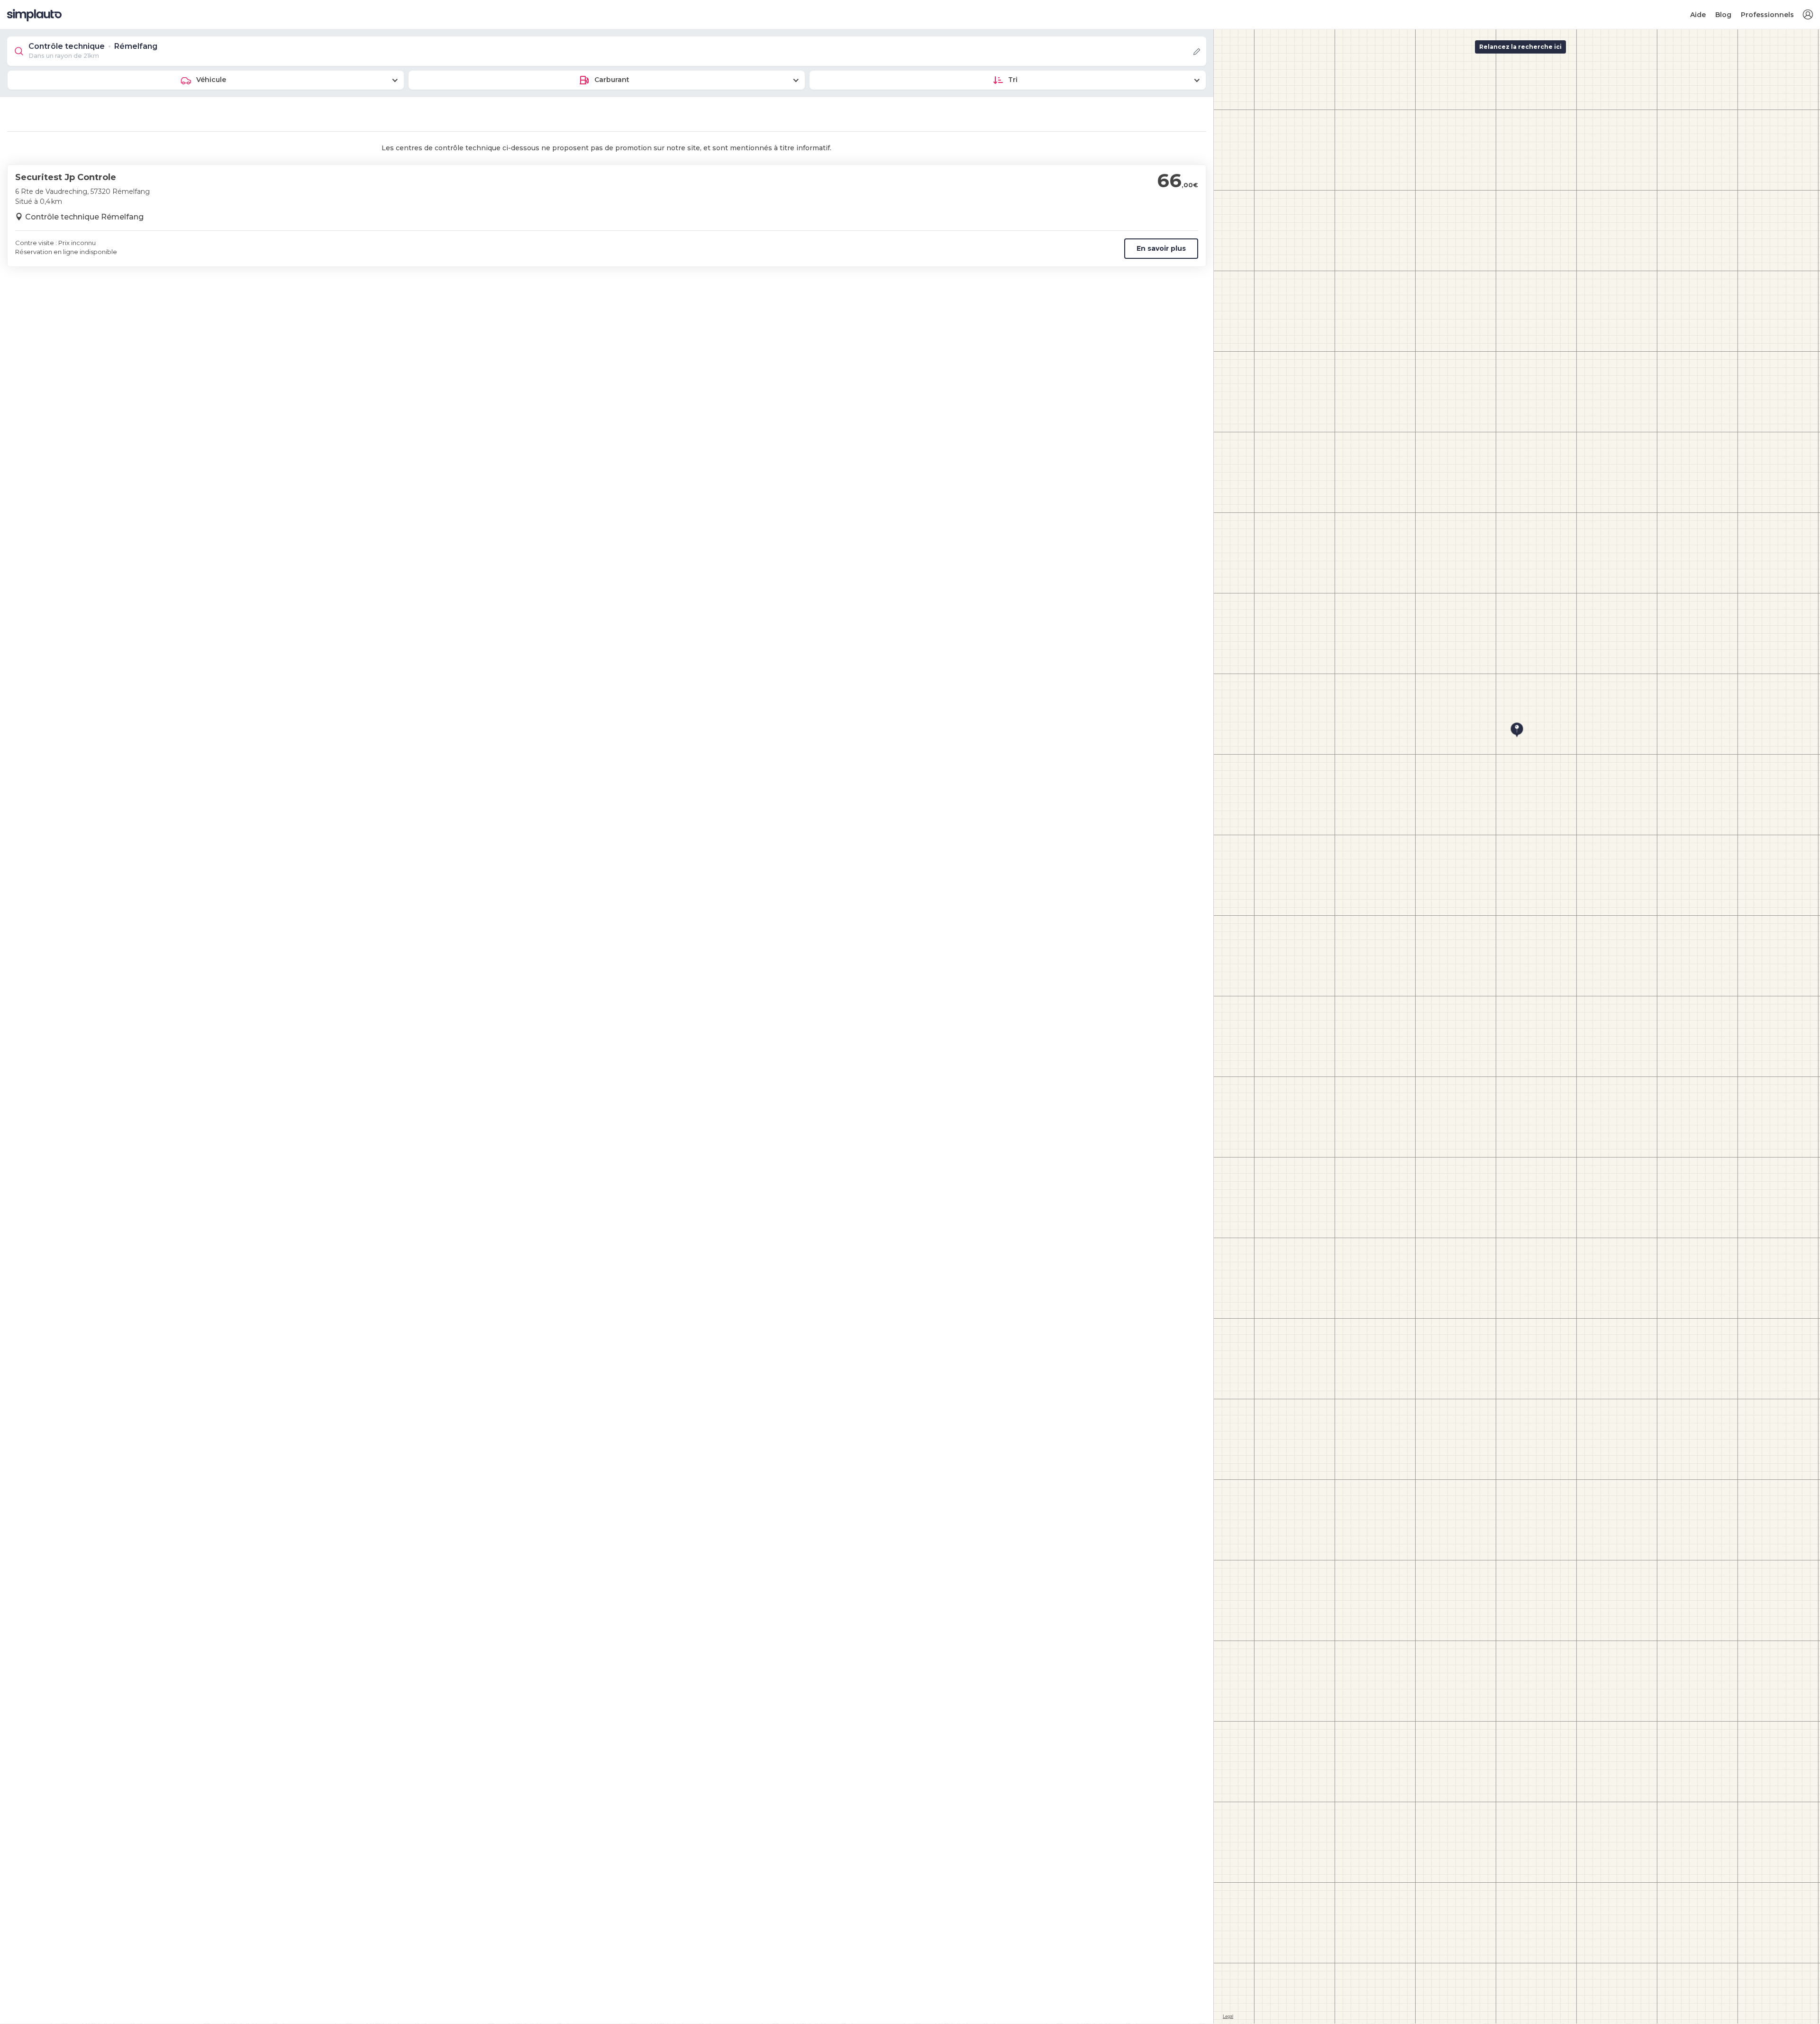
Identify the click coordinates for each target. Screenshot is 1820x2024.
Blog (1723, 15)
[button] (1808, 15)
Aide (1698, 15)
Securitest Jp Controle (66, 177)
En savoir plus (1161, 248)
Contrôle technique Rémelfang (84, 217)
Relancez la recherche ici (1520, 47)
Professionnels (1767, 15)
